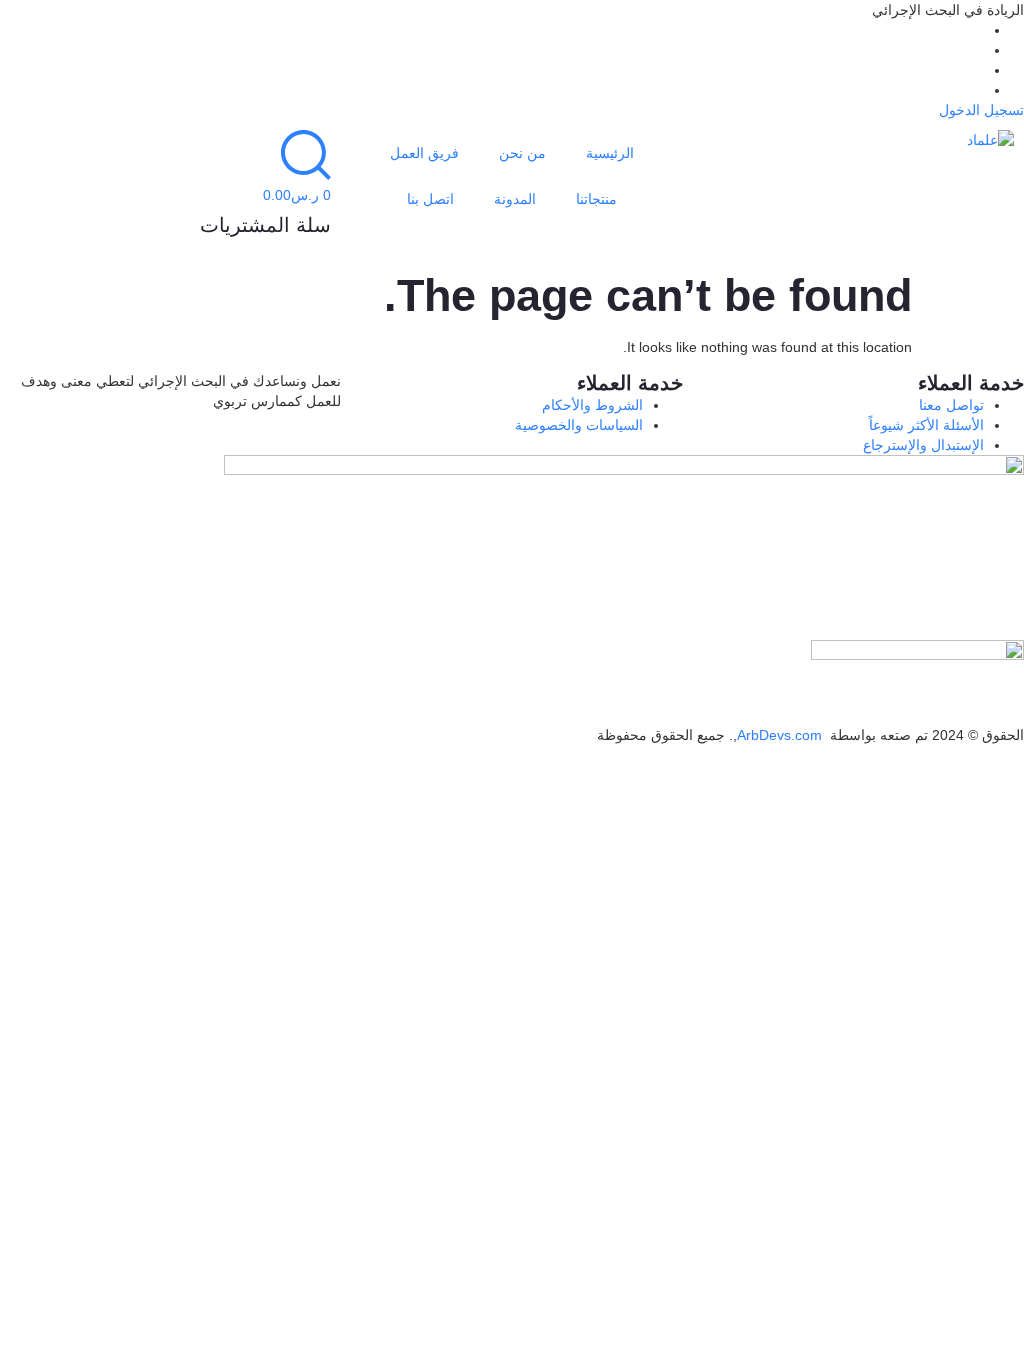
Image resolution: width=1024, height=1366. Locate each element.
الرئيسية (610, 153)
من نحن (522, 153)
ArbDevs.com (779, 735)
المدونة (515, 199)
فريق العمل (424, 153)
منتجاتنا (596, 199)
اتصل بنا (430, 199)
